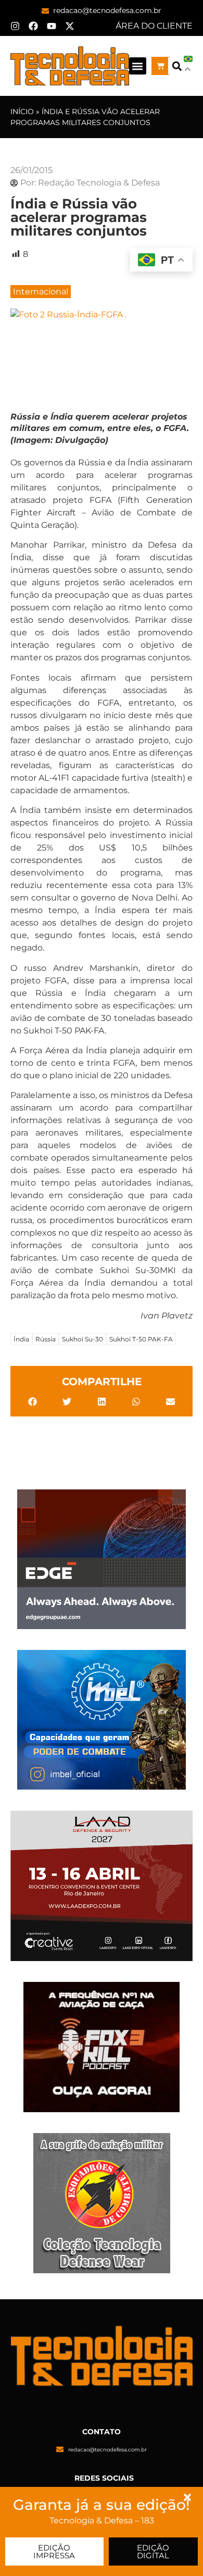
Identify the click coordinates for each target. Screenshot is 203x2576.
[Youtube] (52, 26)
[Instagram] (15, 26)
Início (22, 112)
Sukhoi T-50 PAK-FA (141, 1339)
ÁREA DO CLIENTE (154, 26)
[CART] (161, 66)
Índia (21, 1339)
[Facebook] (33, 26)
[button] (138, 66)
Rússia (46, 1339)
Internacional (41, 292)
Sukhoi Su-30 (83, 1339)
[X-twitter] (70, 26)
